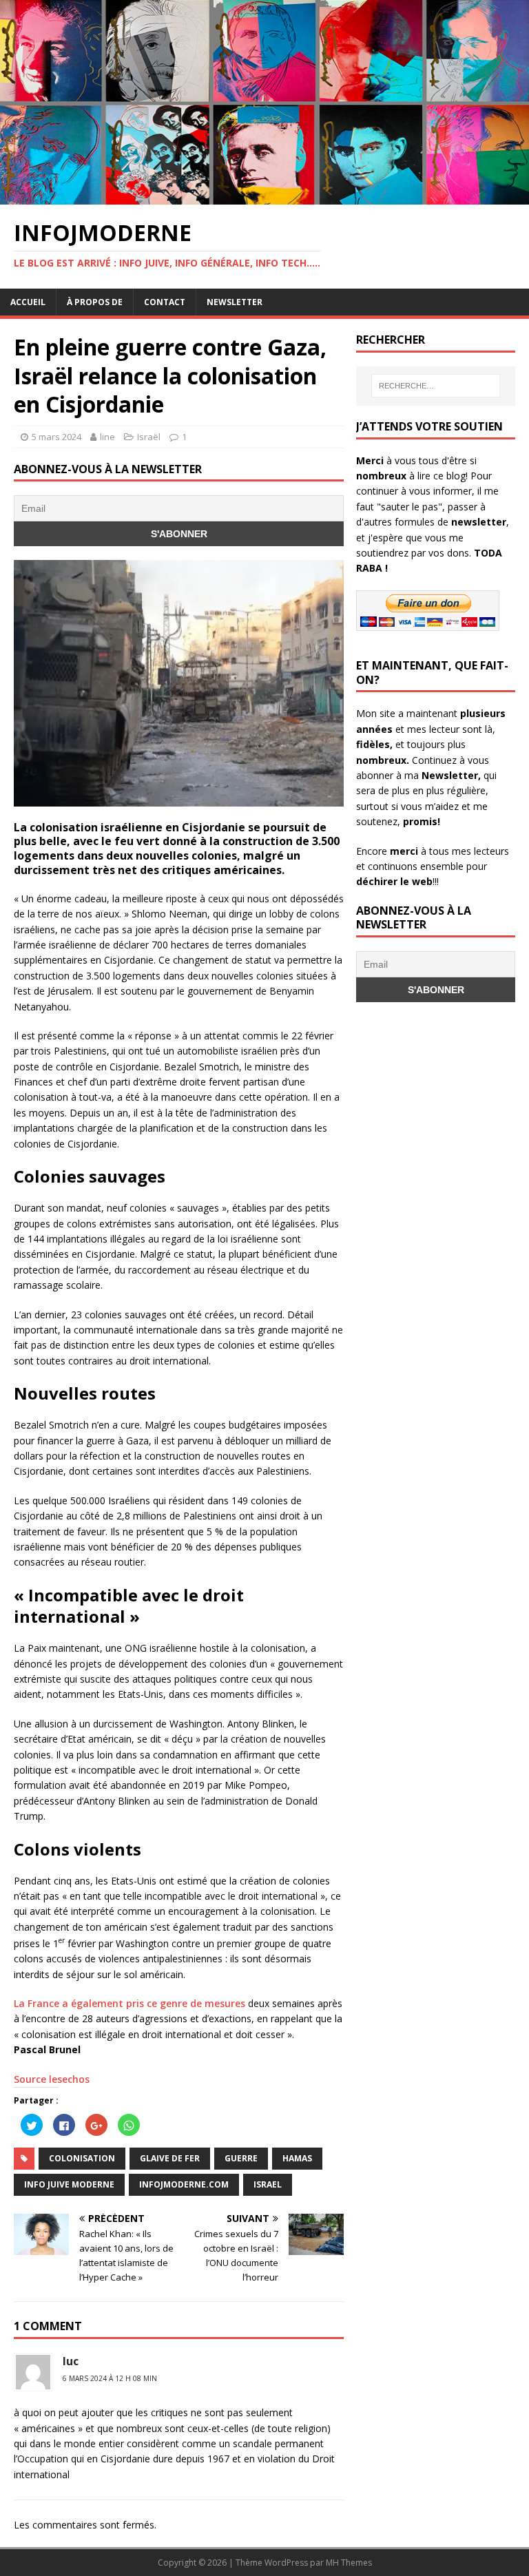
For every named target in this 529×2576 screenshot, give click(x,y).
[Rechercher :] (436, 386)
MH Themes (349, 2563)
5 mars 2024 (56, 437)
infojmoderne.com (184, 2184)
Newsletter (235, 302)
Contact (165, 302)
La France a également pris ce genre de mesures (129, 2003)
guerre (241, 2158)
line (107, 437)
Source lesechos (52, 2079)
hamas (297, 2158)
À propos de (95, 302)
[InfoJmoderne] (264, 197)
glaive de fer (170, 2158)
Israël (149, 437)
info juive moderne (69, 2184)
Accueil (28, 302)
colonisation (82, 2158)
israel (268, 2184)
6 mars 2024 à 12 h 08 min (110, 2378)
